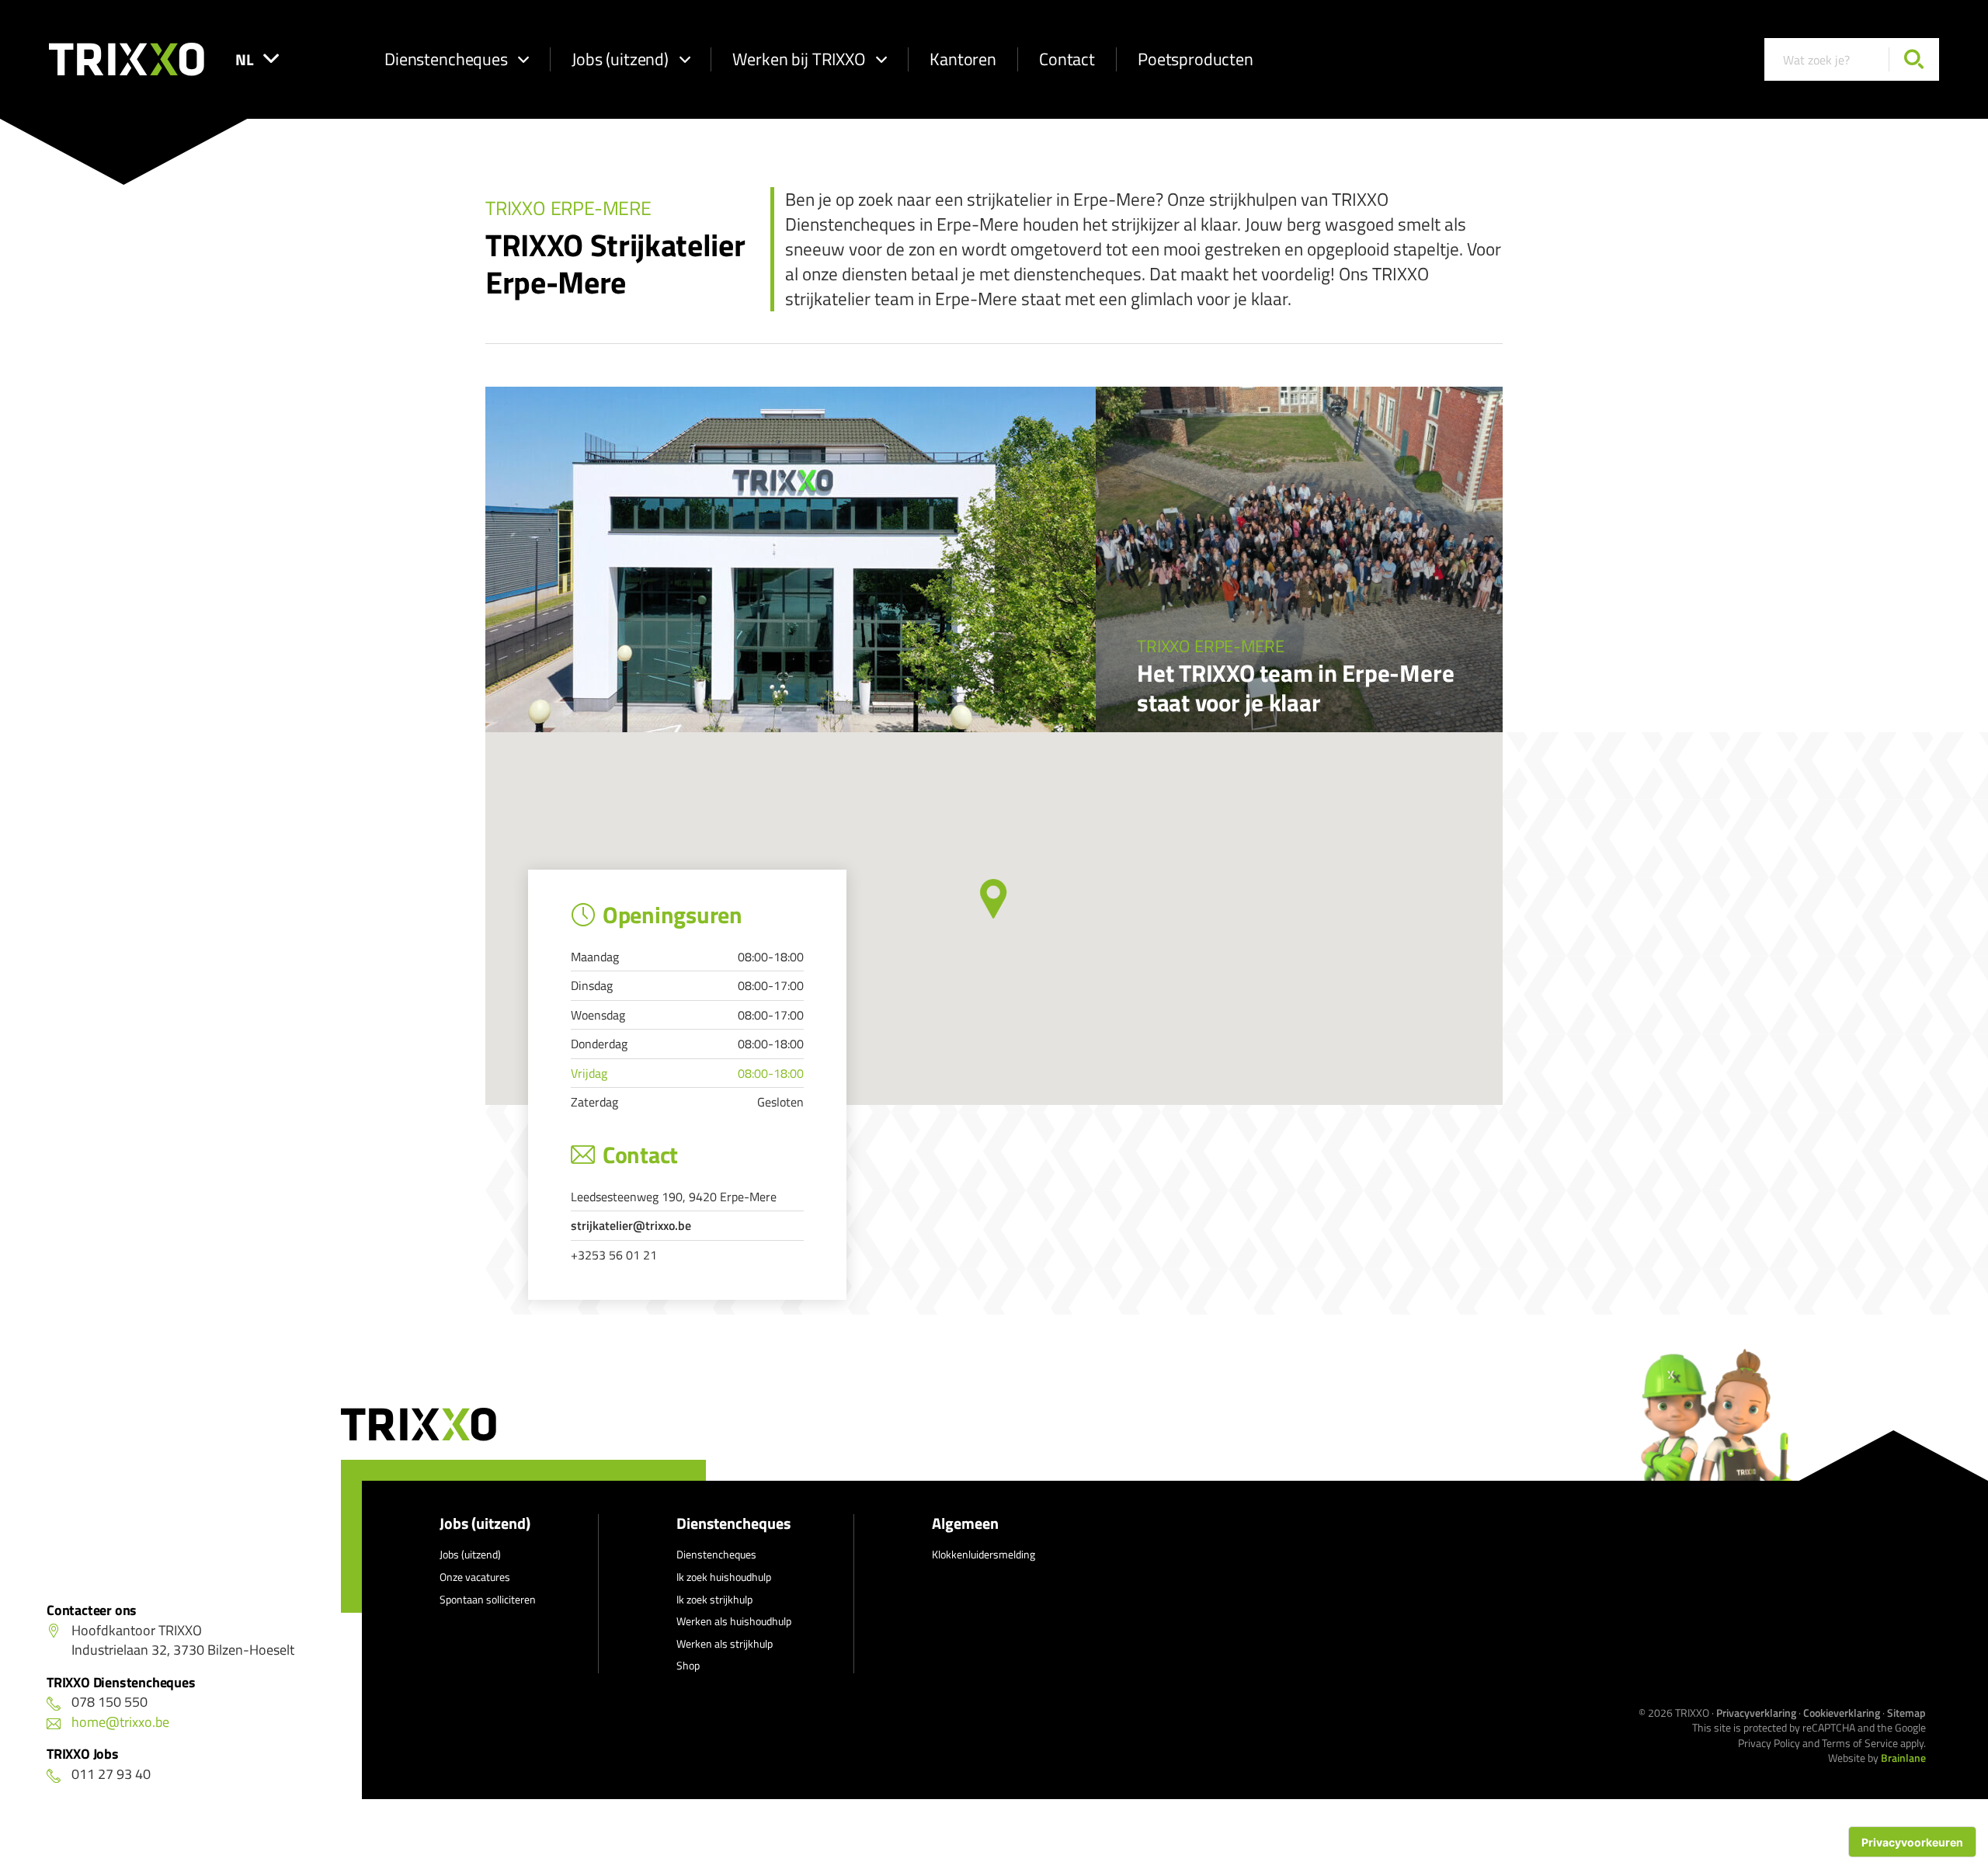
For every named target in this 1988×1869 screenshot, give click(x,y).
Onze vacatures (475, 1577)
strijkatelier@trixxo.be (631, 1225)
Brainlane (1903, 1758)
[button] (994, 899)
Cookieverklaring (1842, 1713)
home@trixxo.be (120, 1722)
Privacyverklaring (1756, 1713)
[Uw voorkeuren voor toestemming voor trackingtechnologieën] (1912, 1842)
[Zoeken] (1914, 59)
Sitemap (1906, 1713)
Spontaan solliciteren (488, 1599)
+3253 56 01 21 (614, 1255)
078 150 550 (109, 1702)
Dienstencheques (446, 59)
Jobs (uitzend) (620, 59)
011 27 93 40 (111, 1774)
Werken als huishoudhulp (734, 1621)
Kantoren (963, 59)
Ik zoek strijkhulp (714, 1599)
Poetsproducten (1196, 59)
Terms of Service (1860, 1743)
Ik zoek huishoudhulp (724, 1577)
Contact (1067, 59)
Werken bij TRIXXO (799, 59)
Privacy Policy (1769, 1743)
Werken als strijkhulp (725, 1643)
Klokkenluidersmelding (984, 1554)
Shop (688, 1665)
